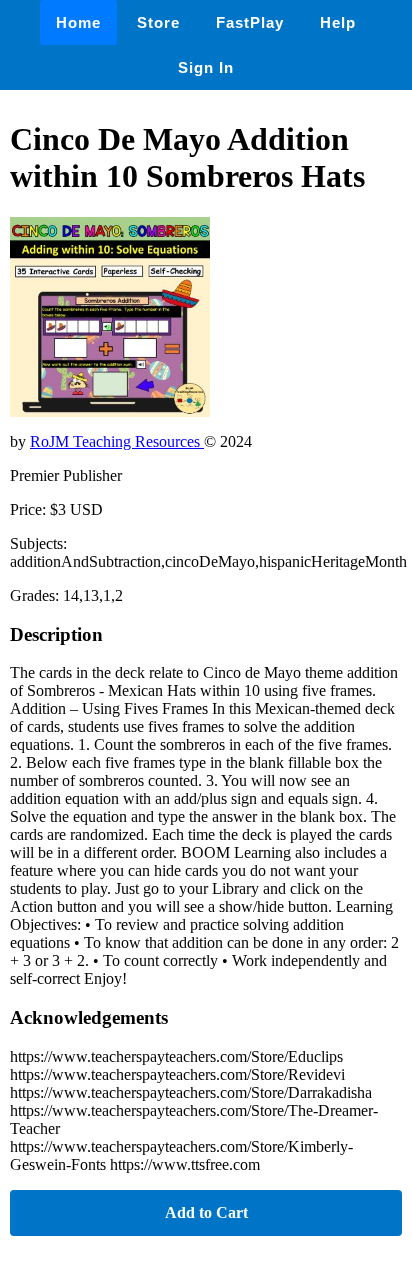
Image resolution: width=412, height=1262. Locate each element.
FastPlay (250, 22)
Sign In (206, 67)
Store (158, 22)
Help (338, 22)
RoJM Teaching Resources (117, 441)
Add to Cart (206, 1212)
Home (78, 22)
